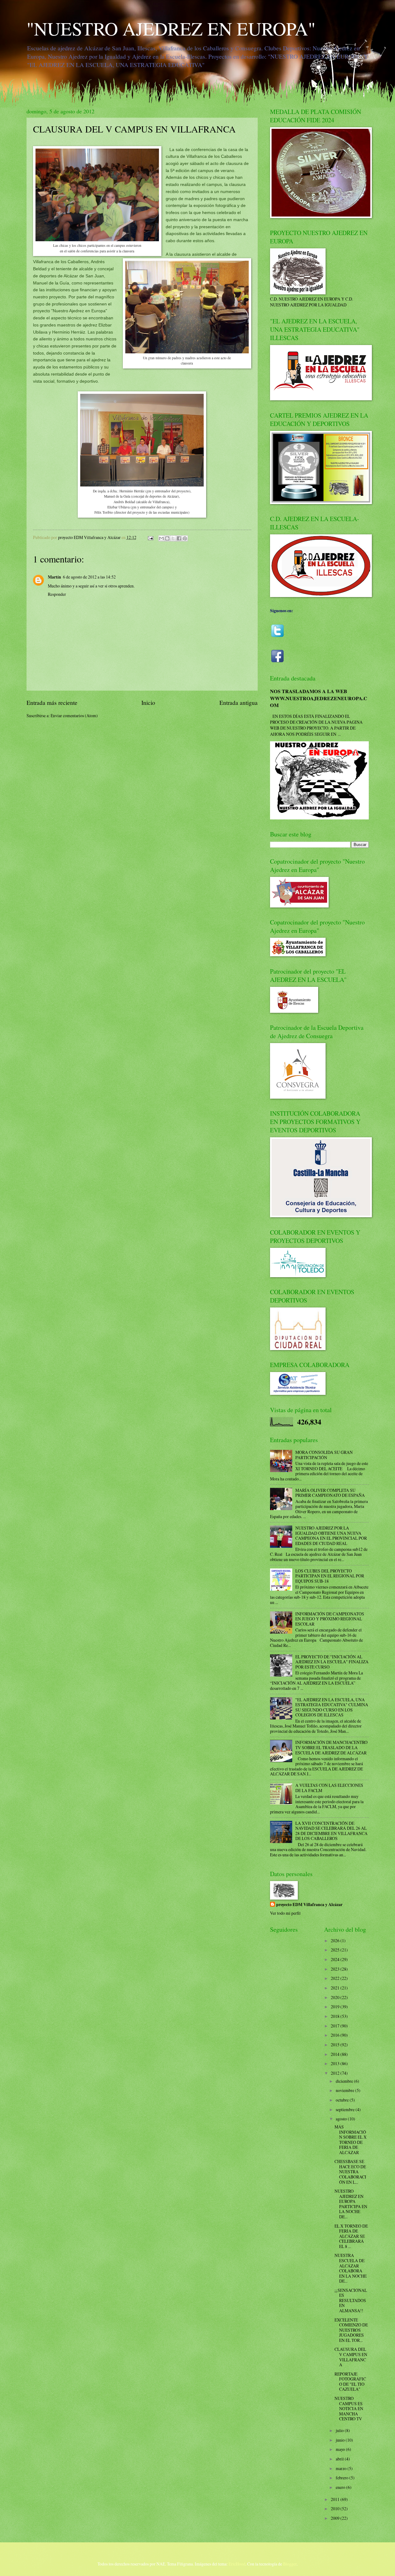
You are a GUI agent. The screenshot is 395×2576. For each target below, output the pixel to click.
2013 (336, 2063)
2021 (336, 1988)
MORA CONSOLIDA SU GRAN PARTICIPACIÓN (324, 1455)
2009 (336, 2518)
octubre (343, 2100)
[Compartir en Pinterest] (185, 538)
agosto (342, 2119)
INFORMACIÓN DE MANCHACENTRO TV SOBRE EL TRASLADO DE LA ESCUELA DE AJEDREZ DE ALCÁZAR (331, 1747)
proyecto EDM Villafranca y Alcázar (309, 1905)
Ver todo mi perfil (285, 1913)
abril (340, 2459)
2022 (336, 1978)
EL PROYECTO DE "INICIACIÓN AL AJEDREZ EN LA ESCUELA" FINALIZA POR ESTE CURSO (332, 1662)
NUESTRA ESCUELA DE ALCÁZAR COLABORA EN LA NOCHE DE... (351, 2268)
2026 (336, 1940)
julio (340, 2430)
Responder (57, 594)
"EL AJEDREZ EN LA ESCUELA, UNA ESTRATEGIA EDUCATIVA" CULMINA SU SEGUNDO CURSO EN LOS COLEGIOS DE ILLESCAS (332, 1707)
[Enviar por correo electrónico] (161, 538)
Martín (54, 577)
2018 (336, 2016)
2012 (336, 2073)
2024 (336, 1959)
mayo (341, 2449)
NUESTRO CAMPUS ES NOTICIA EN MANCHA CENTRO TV (349, 2408)
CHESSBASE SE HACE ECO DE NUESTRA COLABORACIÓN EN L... (350, 2172)
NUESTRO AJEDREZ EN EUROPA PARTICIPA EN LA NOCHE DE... (351, 2204)
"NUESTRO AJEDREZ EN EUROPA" (171, 28)
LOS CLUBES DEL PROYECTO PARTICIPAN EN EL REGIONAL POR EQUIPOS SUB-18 (330, 1576)
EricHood (237, 2564)
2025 (336, 1950)
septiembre (346, 2109)
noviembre (345, 2090)
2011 (336, 2499)
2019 (336, 2007)
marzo (342, 2468)
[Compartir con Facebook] (179, 538)
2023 (336, 1969)
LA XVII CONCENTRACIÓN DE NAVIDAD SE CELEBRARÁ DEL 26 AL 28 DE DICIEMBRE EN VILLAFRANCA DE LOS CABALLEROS (331, 1831)
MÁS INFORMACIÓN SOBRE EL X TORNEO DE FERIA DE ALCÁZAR (351, 2140)
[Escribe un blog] (167, 538)
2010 (336, 2509)
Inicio (148, 703)
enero (341, 2487)
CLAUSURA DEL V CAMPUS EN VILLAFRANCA (351, 2357)
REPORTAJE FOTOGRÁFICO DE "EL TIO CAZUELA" (350, 2382)
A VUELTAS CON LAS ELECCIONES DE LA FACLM (329, 1788)
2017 (336, 2026)
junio (341, 2440)
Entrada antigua (239, 703)
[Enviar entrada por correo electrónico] (150, 537)
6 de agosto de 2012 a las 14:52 (89, 577)
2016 (336, 2035)
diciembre (345, 2081)
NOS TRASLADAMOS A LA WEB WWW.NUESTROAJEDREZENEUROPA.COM (319, 698)
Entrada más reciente (52, 703)
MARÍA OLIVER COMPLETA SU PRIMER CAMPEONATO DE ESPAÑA (330, 1493)
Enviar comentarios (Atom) (74, 716)
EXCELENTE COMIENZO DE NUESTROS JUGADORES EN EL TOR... (351, 2330)
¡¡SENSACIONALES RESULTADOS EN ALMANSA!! (351, 2300)
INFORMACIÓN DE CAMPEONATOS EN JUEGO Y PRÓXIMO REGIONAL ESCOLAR (330, 1619)
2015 (336, 2045)
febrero (343, 2478)
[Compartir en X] (173, 538)
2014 (336, 2054)
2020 (336, 1997)
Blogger (290, 2564)
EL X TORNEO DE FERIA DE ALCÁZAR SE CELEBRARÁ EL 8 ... (351, 2236)
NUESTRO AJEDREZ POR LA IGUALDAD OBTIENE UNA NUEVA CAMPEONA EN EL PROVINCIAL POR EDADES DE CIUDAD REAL (331, 1536)
